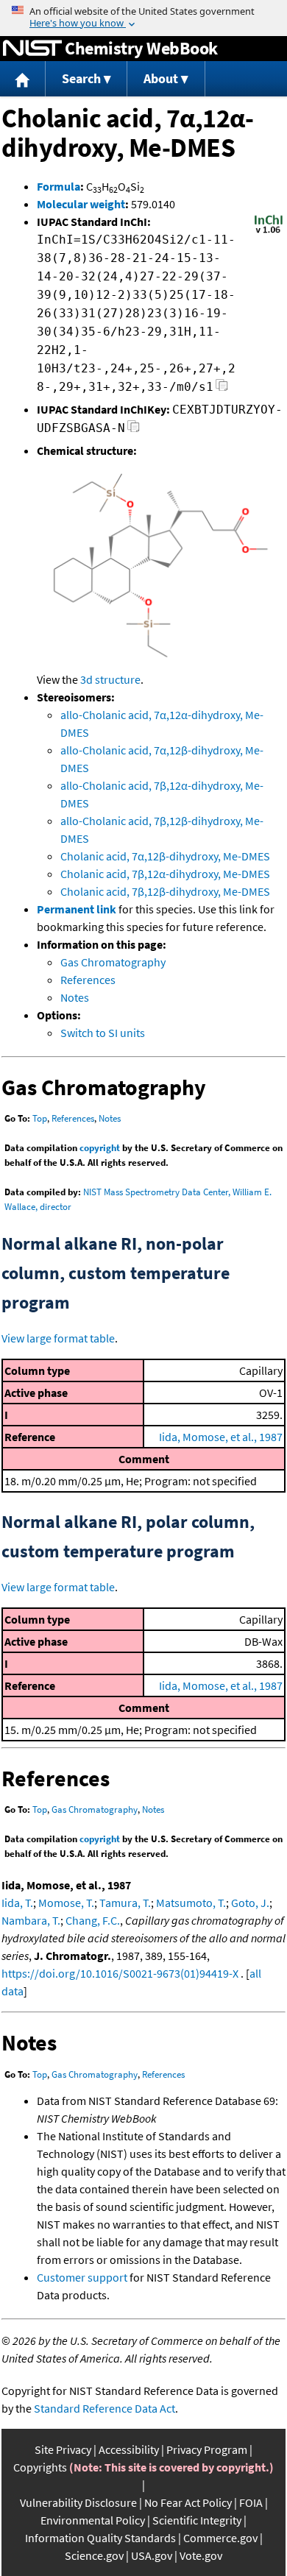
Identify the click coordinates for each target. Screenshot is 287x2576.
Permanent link (77, 909)
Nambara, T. (31, 1920)
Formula (59, 186)
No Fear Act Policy (188, 2502)
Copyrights (40, 2467)
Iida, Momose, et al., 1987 (221, 1437)
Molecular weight (81, 204)
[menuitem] (23, 79)
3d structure (110, 679)
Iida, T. (17, 1903)
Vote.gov (201, 2555)
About (161, 78)
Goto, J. (250, 1903)
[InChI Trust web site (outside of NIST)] (269, 232)
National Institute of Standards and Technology (32, 49)
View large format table (58, 1338)
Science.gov (94, 2555)
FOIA (251, 2502)
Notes (75, 997)
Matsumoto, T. (191, 1903)
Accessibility (129, 2449)
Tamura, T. (125, 1903)
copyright (100, 1148)
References (88, 980)
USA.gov (152, 2555)
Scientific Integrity (197, 2520)
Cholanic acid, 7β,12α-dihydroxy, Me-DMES (165, 874)
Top (40, 1118)
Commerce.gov (220, 2538)
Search (81, 78)
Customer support (82, 2277)
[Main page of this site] (23, 79)
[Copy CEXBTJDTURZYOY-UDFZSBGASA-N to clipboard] (134, 430)
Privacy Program (207, 2449)
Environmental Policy (93, 2520)
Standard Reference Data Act (104, 2408)
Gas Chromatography (113, 962)
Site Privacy (63, 2449)
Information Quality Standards (100, 2538)
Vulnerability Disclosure (78, 2502)
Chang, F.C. (93, 1920)
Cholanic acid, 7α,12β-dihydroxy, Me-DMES (165, 856)
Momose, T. (66, 1903)
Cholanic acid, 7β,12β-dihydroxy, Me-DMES (165, 891)
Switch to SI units (103, 1033)
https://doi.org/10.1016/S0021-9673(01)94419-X (120, 1973)
